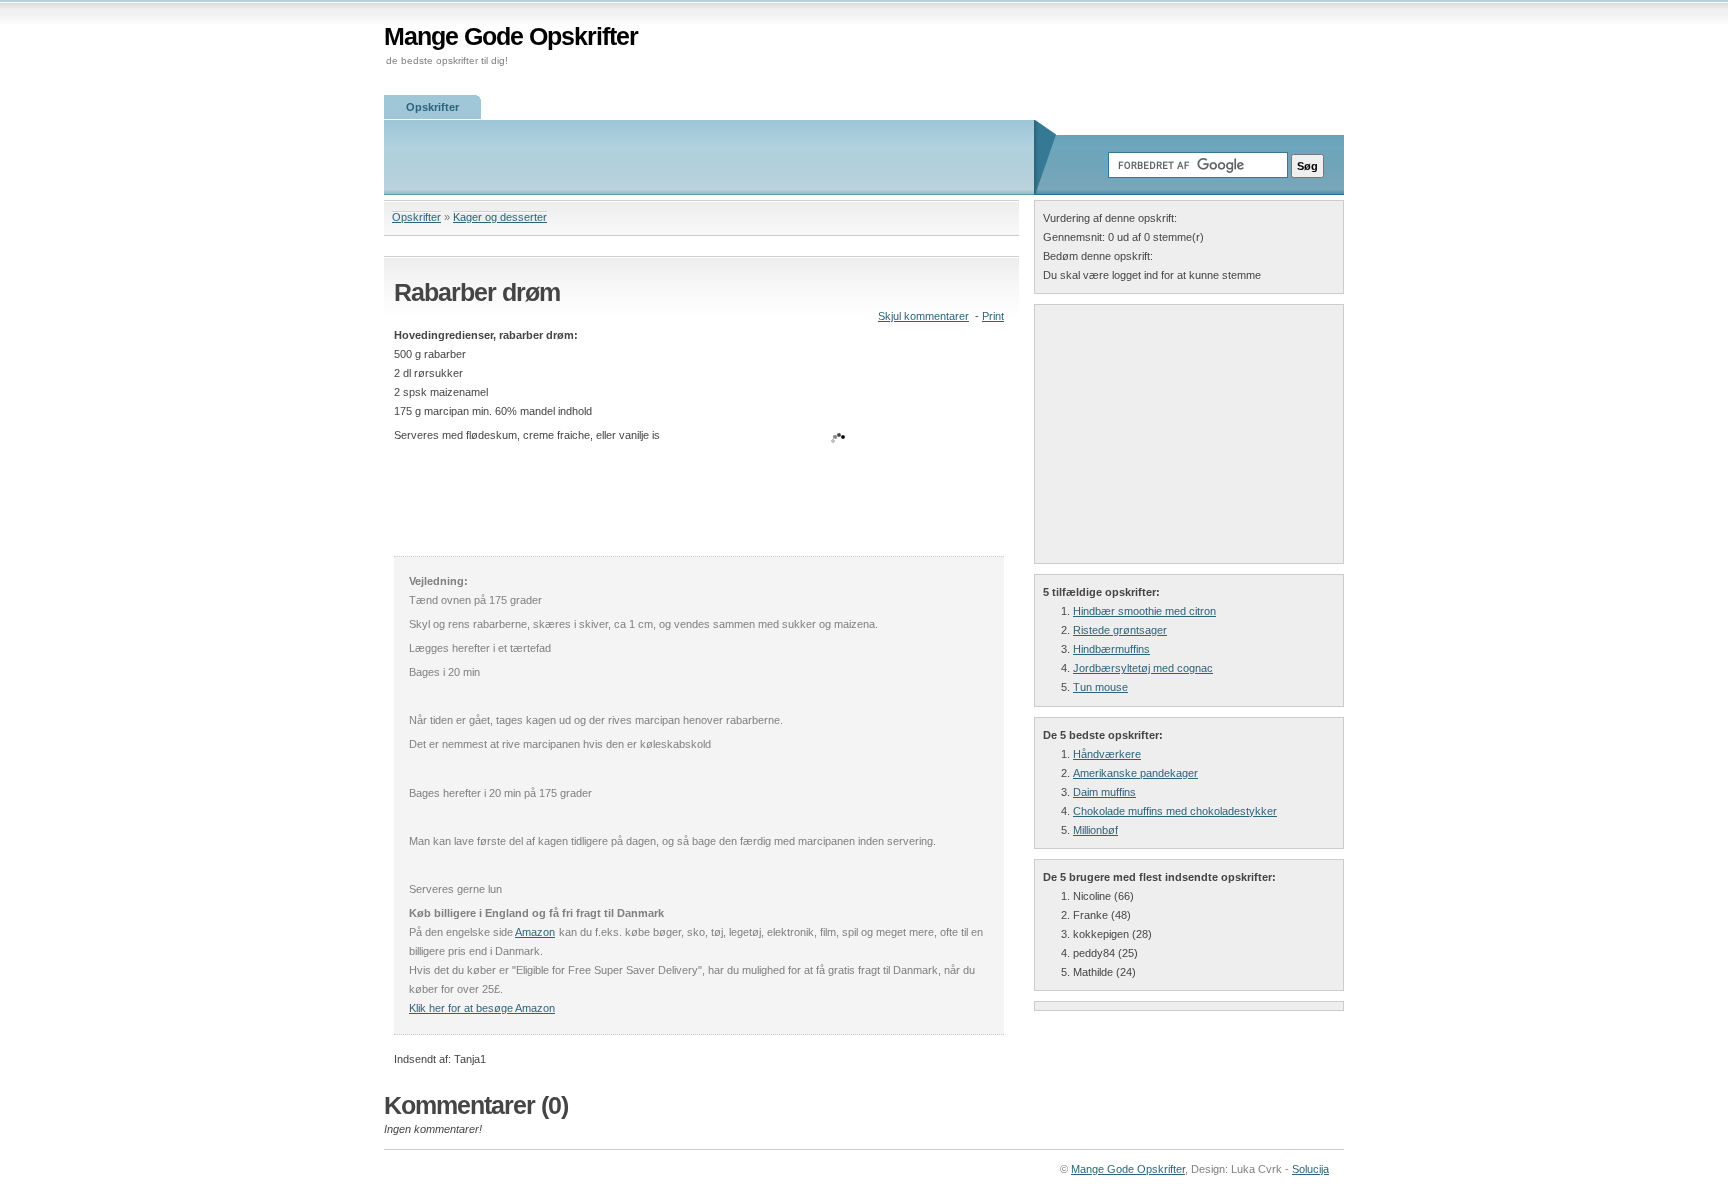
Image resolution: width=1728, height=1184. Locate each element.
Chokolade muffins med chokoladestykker (1175, 811)
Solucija (1310, 1169)
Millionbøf (1095, 830)
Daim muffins (1104, 792)
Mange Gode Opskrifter (511, 36)
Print (993, 316)
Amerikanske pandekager (1135, 773)
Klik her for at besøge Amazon (482, 1008)
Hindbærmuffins (1111, 649)
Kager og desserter (500, 217)
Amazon (535, 932)
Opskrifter (432, 107)
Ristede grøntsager (1120, 630)
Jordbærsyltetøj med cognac (1143, 668)
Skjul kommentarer (923, 316)
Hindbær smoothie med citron (1144, 611)
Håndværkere (1107, 754)
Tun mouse (1100, 687)
